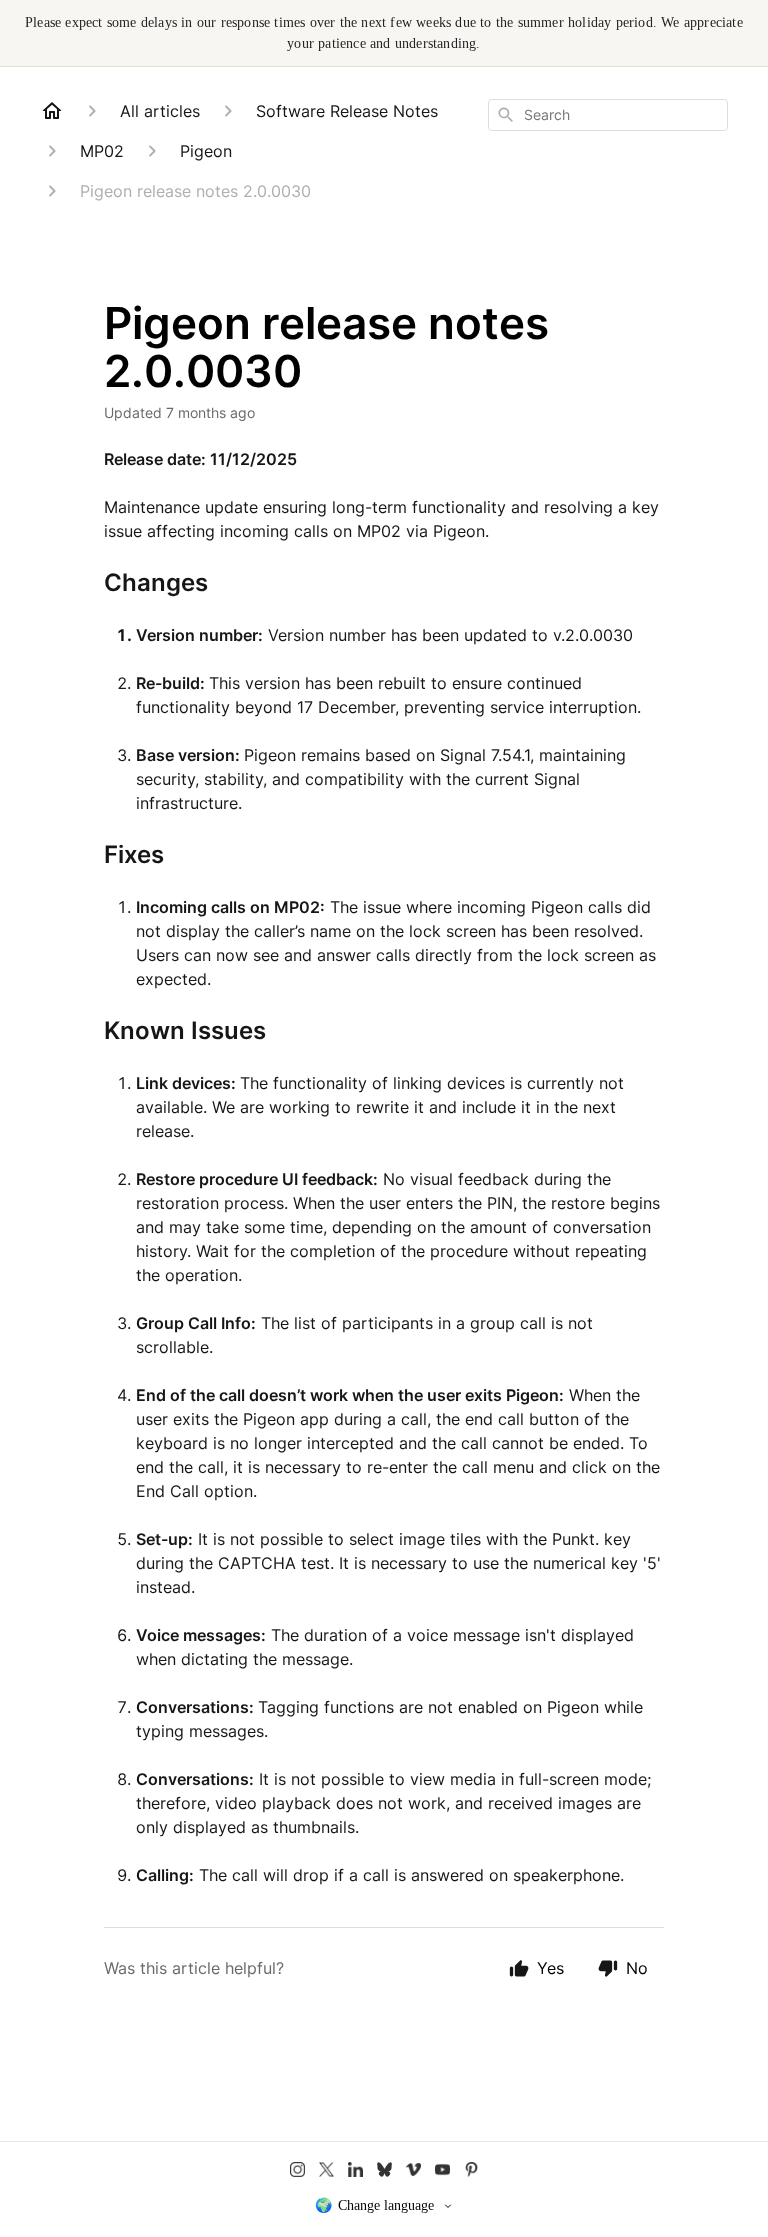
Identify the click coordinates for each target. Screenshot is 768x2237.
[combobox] (608, 115)
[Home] (52, 111)
